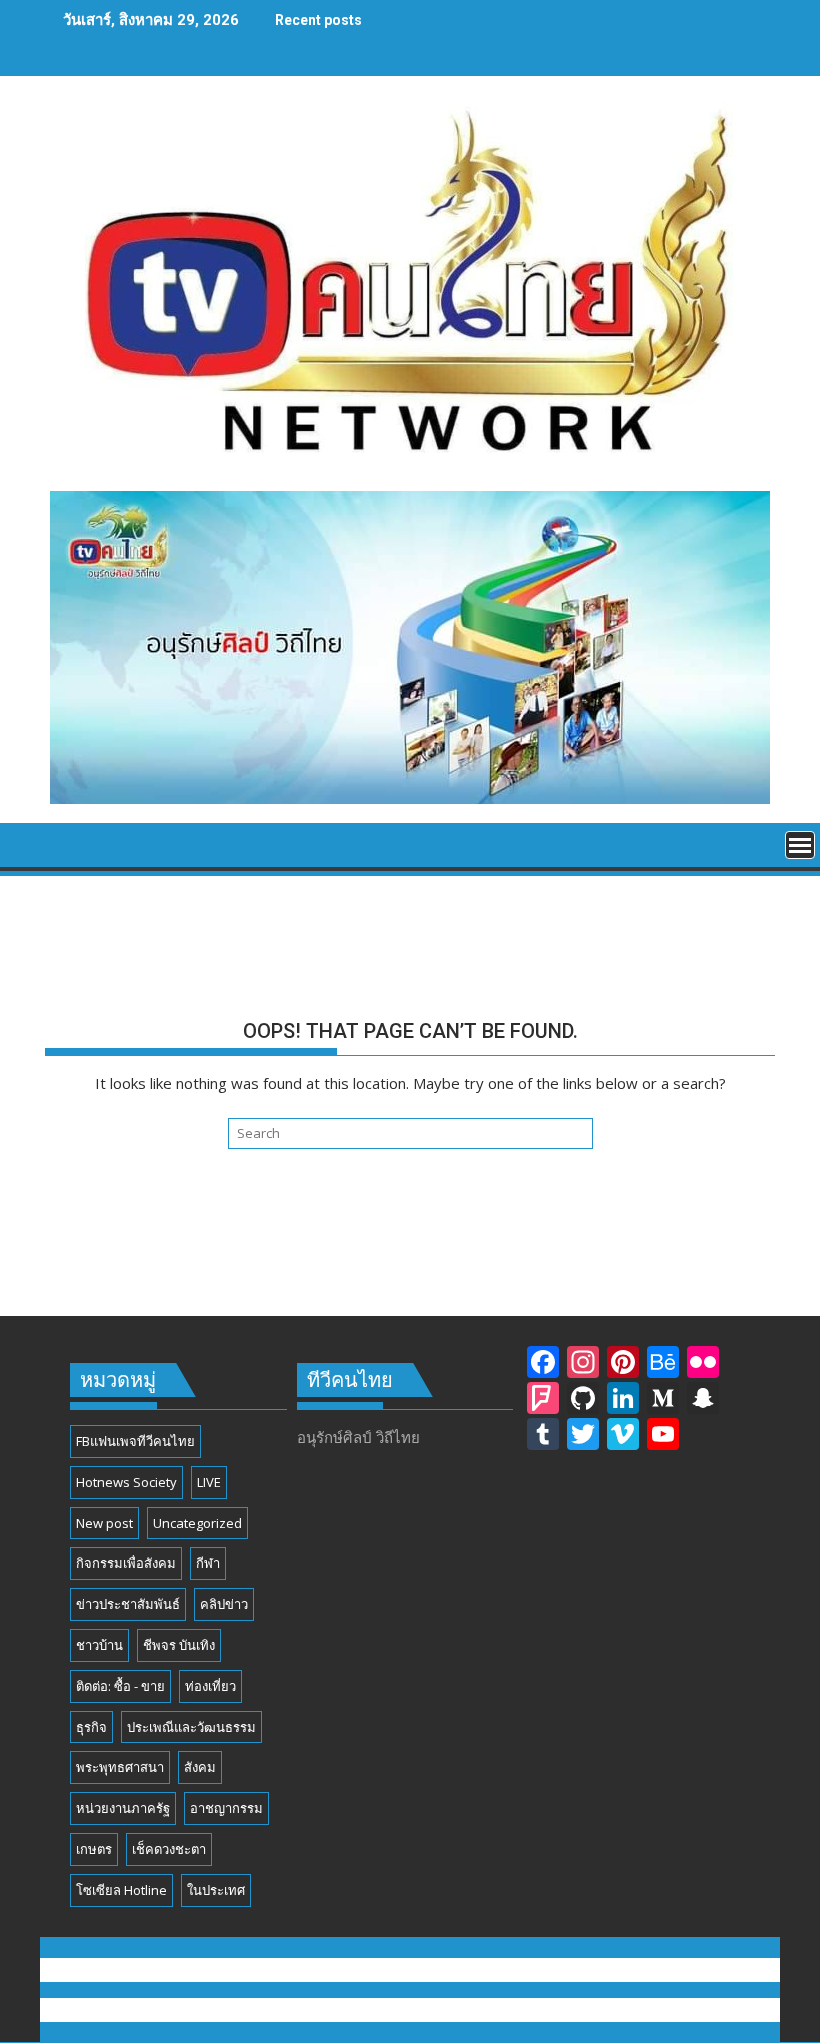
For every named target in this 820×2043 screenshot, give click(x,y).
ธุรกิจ (91, 1727)
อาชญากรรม (226, 1808)
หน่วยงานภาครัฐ (123, 1808)
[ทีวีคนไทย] (64, 843)
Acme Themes (607, 2010)
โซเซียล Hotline (121, 1890)
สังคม (200, 1767)
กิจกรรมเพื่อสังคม (126, 1563)
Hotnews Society (126, 1482)
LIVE (209, 1482)
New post (104, 1523)
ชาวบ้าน (99, 1645)
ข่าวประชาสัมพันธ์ (128, 1604)
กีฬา (208, 1563)
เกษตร (94, 1849)
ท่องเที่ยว (210, 1686)
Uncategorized (197, 1523)
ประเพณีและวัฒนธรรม (191, 1727)
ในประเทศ (216, 1890)
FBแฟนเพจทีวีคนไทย (135, 1441)
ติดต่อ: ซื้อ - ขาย (120, 1686)
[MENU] (800, 845)
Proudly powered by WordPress (275, 2010)
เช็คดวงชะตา (169, 1849)
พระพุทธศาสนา (120, 1767)
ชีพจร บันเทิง (179, 1645)
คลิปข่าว (224, 1604)
